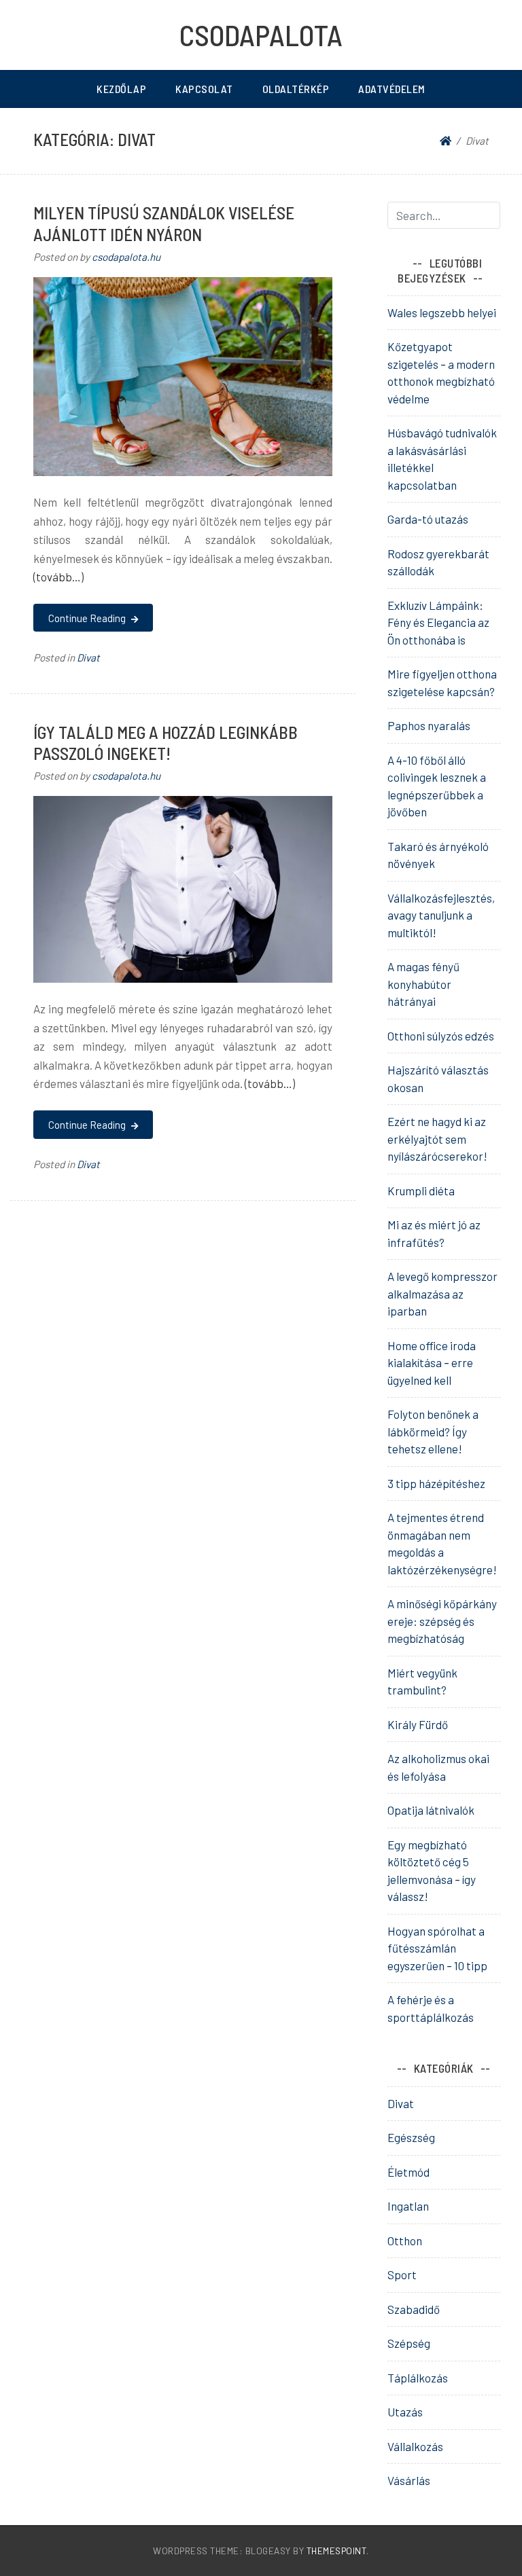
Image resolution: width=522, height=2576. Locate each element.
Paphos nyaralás (429, 725)
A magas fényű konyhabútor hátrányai (423, 984)
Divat (88, 657)
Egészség (411, 2137)
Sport (402, 2274)
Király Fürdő (418, 1724)
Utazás (405, 2412)
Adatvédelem (392, 89)
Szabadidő (414, 2309)
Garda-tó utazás (428, 519)
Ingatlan (408, 2206)
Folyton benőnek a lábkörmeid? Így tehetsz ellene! (433, 1431)
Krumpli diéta (421, 1191)
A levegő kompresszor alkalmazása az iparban (442, 1293)
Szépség (409, 2343)
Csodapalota (261, 35)
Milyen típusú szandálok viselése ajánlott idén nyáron (164, 223)
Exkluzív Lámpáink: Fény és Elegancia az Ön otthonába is (438, 622)
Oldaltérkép (296, 89)
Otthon (405, 2241)
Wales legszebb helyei (442, 312)
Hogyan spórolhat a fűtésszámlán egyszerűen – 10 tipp (437, 1948)
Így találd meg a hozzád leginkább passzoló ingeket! (166, 743)
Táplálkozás (418, 2378)
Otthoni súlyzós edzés (441, 1036)
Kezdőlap (121, 89)
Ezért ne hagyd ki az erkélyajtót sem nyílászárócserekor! (437, 1139)
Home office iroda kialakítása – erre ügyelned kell (432, 1363)
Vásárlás (409, 2480)
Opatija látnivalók (431, 1810)
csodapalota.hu (126, 257)
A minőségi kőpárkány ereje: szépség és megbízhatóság (442, 1621)
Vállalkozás (415, 2446)
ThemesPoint (337, 2551)
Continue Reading (88, 618)
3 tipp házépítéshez (436, 1483)
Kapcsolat (204, 89)
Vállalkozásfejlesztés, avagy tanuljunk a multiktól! (441, 915)
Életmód (408, 2172)
